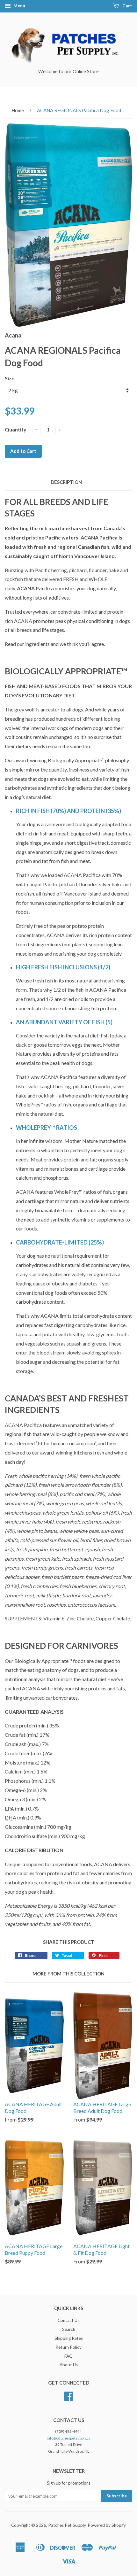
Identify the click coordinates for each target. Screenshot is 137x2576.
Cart (127, 6)
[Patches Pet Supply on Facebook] (68, 2398)
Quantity (16, 429)
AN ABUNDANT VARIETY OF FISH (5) (64, 1022)
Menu (19, 6)
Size (10, 378)
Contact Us (68, 2320)
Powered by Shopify (107, 2525)
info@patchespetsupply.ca (69, 2438)
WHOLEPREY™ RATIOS (47, 1128)
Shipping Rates (69, 2338)
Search (69, 2329)
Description (66, 482)
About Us (69, 2365)
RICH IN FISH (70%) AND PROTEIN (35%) (68, 811)
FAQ (68, 2356)
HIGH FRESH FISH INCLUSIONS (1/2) (63, 967)
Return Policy (68, 2347)
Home (18, 110)
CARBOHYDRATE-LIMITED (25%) (60, 1242)
